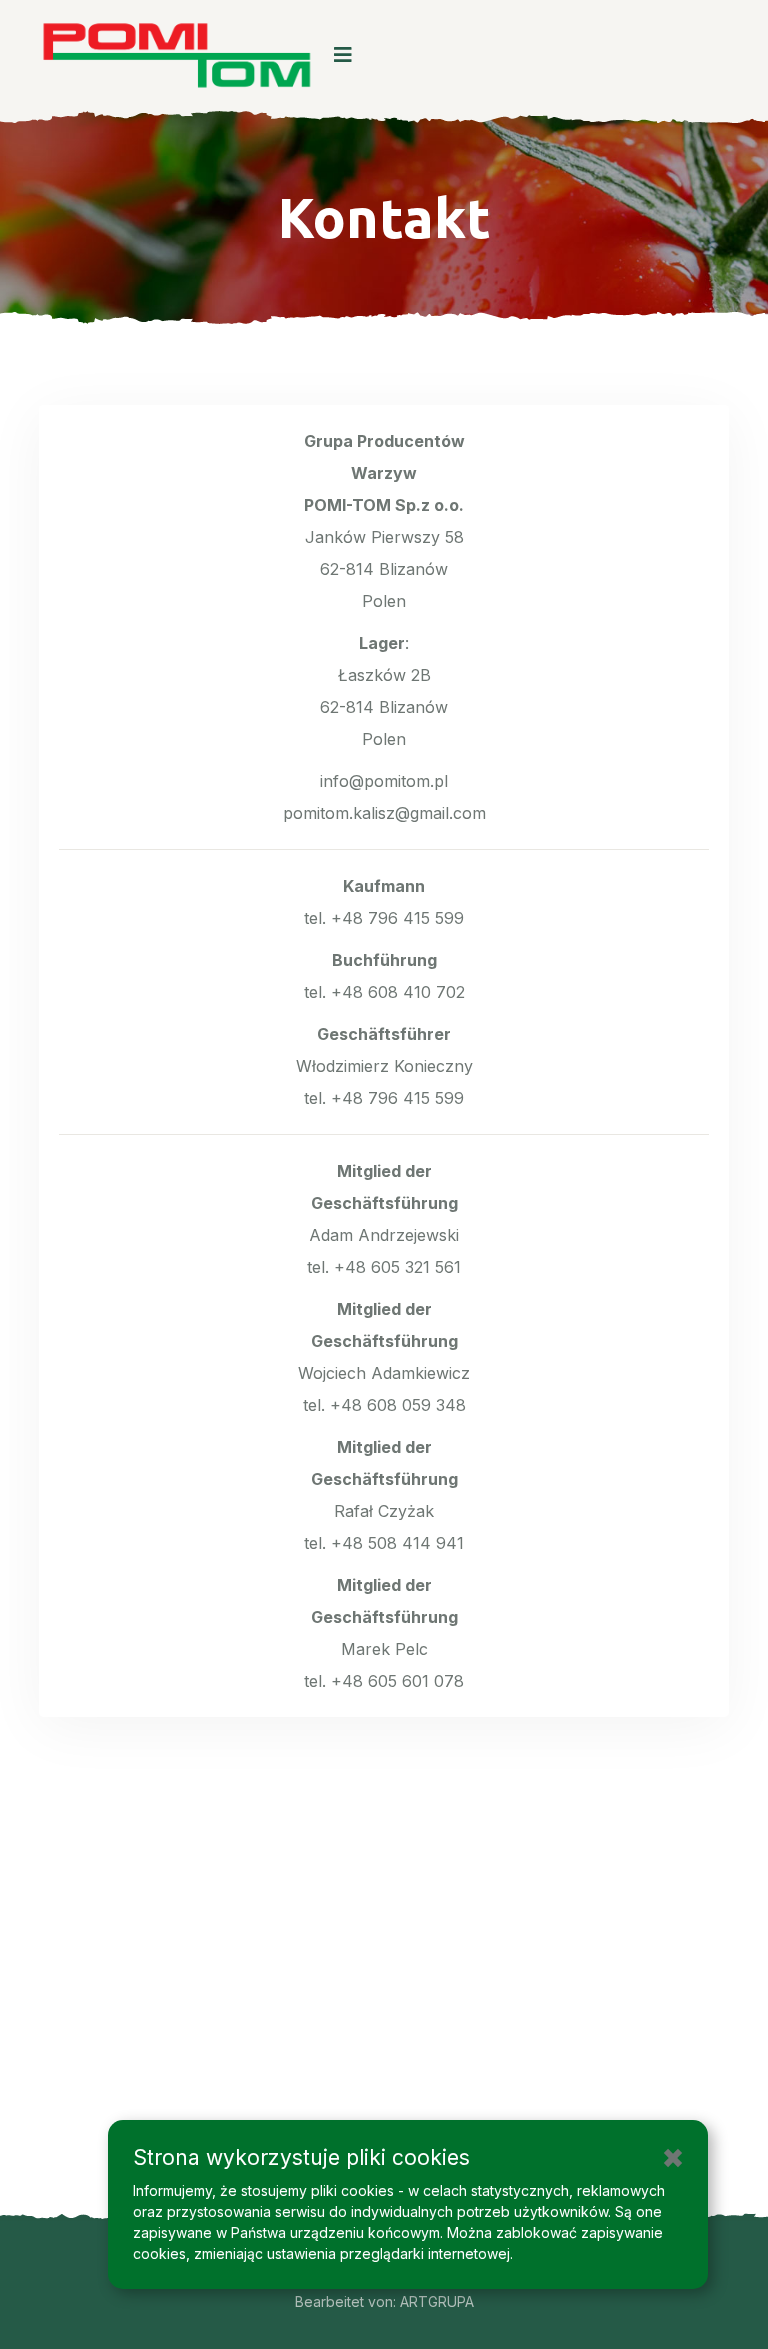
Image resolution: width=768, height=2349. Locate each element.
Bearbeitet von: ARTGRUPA (384, 2302)
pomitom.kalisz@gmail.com (384, 813)
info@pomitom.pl (384, 781)
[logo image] (176, 55)
